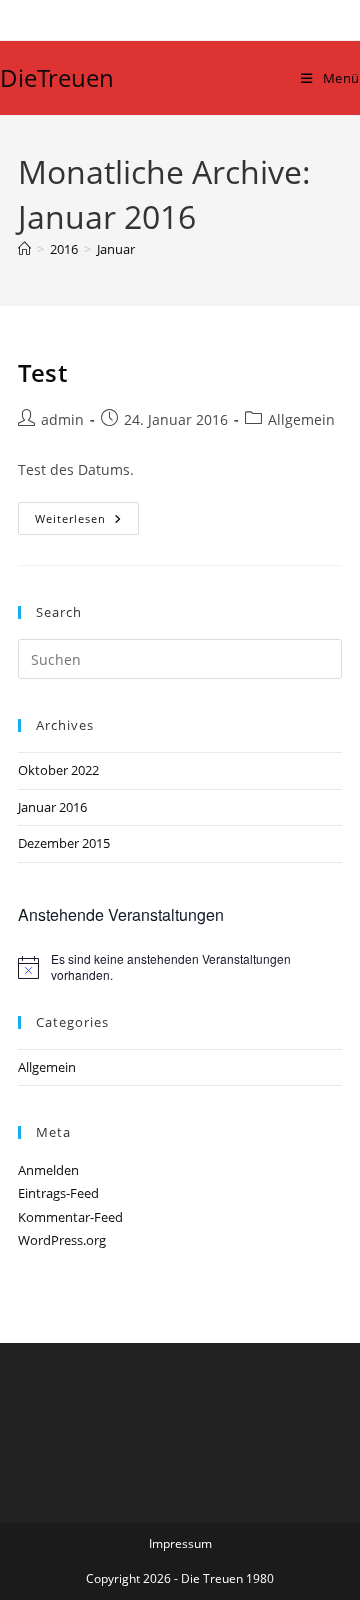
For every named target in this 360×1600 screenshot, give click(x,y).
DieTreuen (57, 77)
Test (42, 372)
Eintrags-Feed (58, 1193)
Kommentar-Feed (70, 1217)
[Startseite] (24, 249)
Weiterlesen (86, 518)
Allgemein (301, 419)
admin (62, 419)
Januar (116, 249)
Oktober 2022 (58, 770)
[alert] (180, 967)
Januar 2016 (52, 807)
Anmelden (48, 1170)
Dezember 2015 (64, 843)
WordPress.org (62, 1240)
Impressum (180, 1543)
